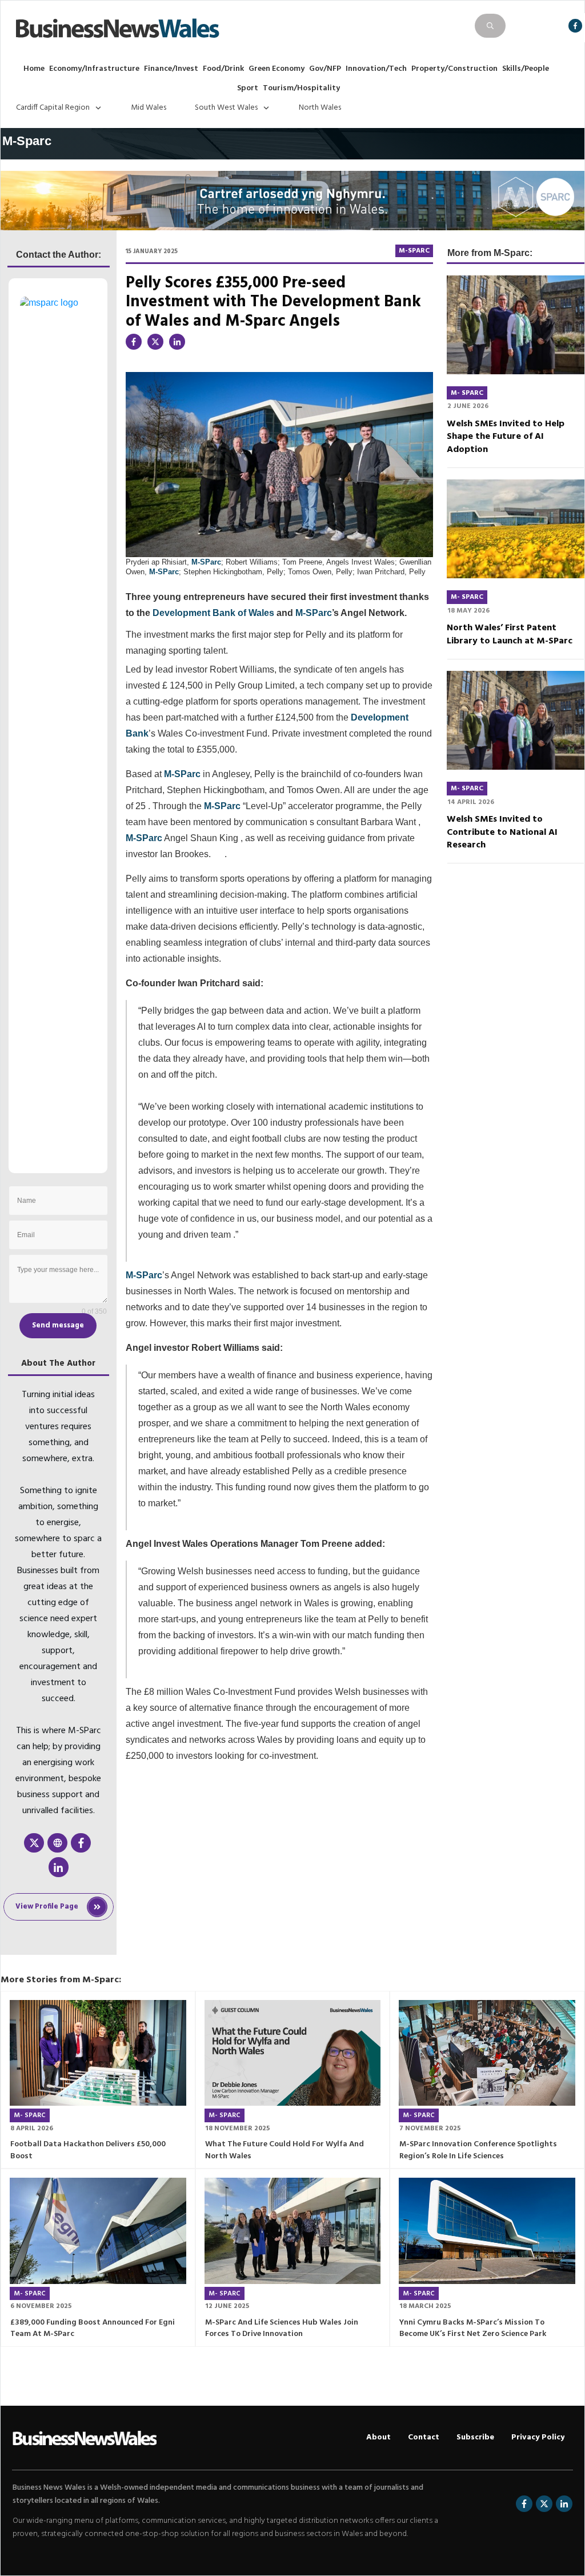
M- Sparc (467, 393)
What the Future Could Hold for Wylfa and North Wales (285, 2150)
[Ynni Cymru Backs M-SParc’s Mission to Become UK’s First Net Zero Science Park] (487, 2231)
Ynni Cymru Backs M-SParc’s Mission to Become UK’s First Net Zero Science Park (473, 2329)
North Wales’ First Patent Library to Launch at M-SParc (510, 634)
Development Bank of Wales (213, 613)
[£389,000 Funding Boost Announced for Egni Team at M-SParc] (98, 2231)
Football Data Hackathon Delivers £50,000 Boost (88, 2150)
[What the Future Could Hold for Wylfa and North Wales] (293, 2053)
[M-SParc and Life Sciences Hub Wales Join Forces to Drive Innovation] (293, 2231)
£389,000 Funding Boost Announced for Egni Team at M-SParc (93, 2329)
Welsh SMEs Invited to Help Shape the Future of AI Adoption (506, 437)
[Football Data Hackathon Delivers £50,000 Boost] (98, 2053)
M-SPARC (414, 251)
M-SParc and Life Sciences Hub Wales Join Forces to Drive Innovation (282, 2329)
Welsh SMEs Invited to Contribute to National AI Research (502, 832)
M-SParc (206, 562)
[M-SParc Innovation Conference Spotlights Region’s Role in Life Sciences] (487, 2053)
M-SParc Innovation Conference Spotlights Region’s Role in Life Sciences (478, 2150)
